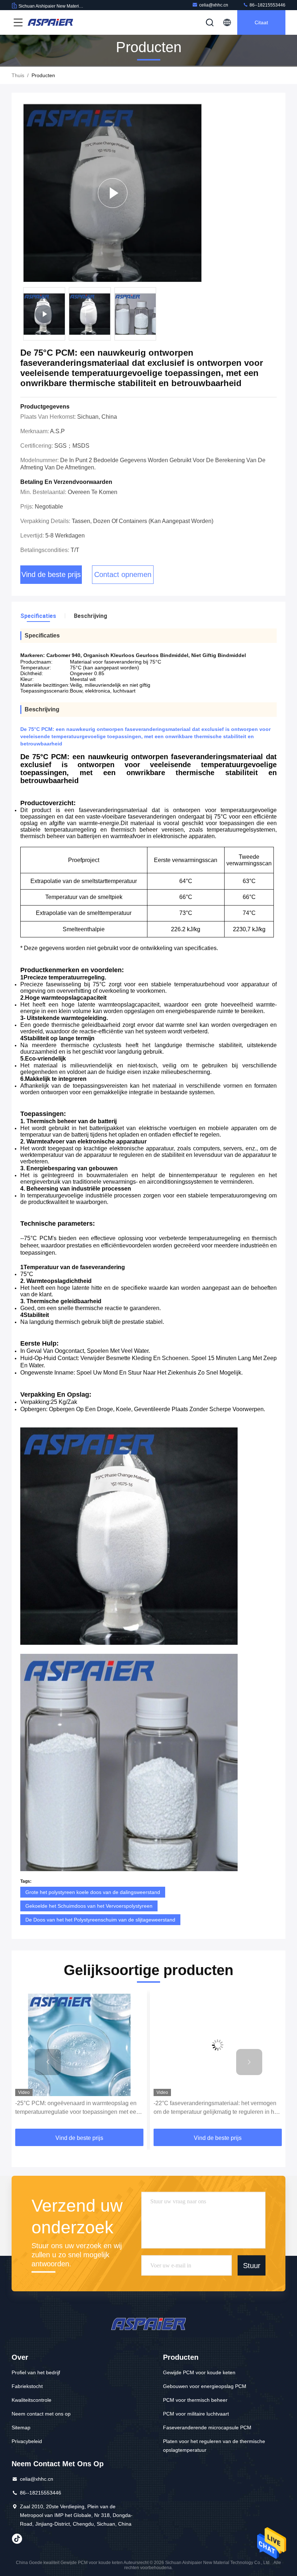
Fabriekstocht (27, 2386)
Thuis (18, 75)
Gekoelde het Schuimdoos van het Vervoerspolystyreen (89, 1906)
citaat (261, 22)
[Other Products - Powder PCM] (112, 193)
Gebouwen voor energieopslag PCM (205, 2386)
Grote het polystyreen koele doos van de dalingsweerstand (93, 1892)
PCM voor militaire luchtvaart (196, 2414)
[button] (48, 2062)
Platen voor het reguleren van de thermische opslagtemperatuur (214, 2446)
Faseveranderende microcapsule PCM (207, 2427)
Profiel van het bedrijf (36, 2372)
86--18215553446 (267, 5)
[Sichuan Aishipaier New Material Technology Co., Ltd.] (50, 22)
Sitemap (21, 2427)
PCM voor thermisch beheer (195, 2400)
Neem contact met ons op (41, 2414)
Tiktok (17, 2539)
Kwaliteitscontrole (32, 2400)
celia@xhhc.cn (214, 5)
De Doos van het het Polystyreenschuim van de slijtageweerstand (100, 1920)
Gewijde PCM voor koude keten (199, 2372)
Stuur (252, 2265)
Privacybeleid (27, 2441)
